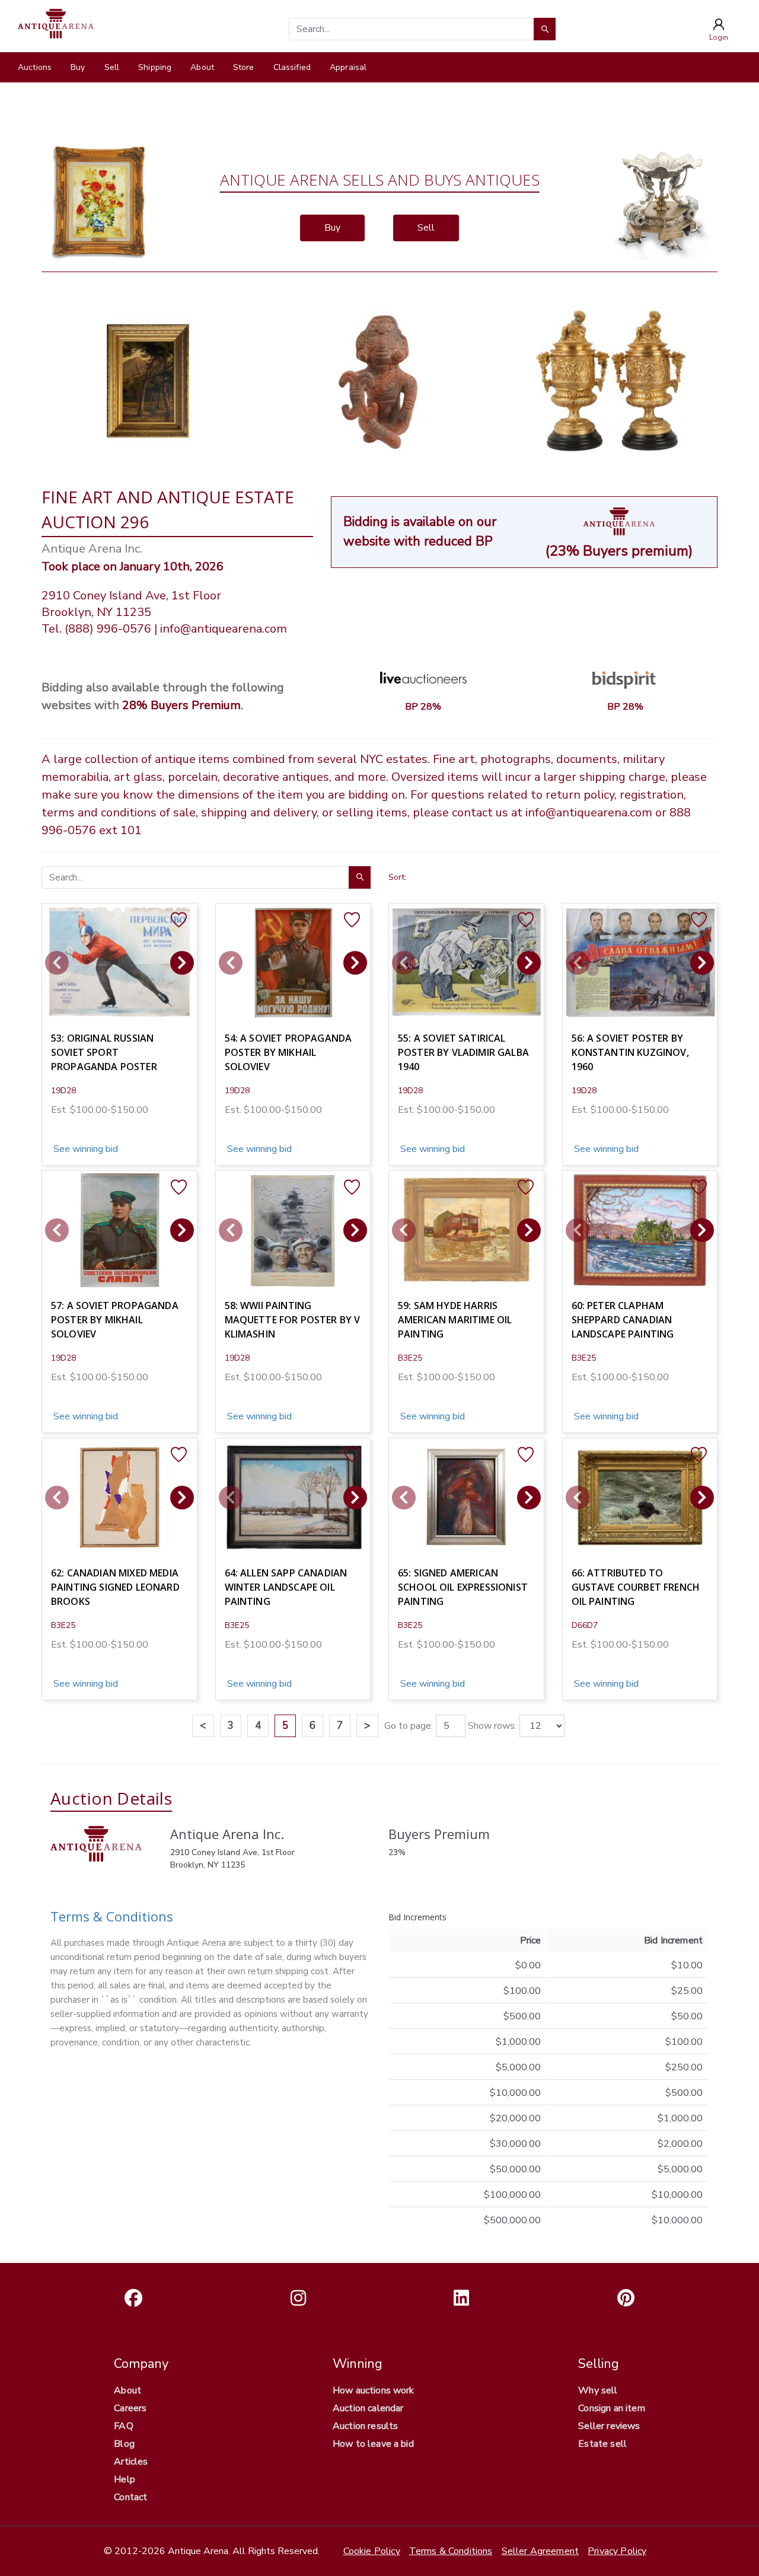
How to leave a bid (373, 2444)
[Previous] (57, 963)
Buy (78, 67)
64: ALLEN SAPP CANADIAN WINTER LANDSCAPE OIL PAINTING (286, 1587)
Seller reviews (609, 2426)
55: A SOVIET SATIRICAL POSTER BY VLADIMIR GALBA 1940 (463, 1052)
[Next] (182, 963)
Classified (292, 67)
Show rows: (492, 1726)
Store (244, 67)
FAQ (123, 2426)
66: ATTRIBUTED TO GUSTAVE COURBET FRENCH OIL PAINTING (636, 1587)
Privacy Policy (617, 2551)
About (202, 67)
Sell (112, 67)
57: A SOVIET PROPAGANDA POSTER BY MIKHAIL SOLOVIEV (115, 1320)
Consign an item (611, 2408)
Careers (130, 2408)
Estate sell (602, 2444)
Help (125, 2479)
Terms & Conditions (112, 1916)
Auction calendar (368, 2408)
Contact (130, 2497)
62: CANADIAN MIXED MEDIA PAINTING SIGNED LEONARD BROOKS (115, 1587)
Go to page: (409, 1726)
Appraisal (348, 67)
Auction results (365, 2426)
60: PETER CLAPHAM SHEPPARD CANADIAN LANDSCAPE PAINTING (623, 1320)
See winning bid (84, 1149)
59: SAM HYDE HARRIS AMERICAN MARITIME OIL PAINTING (455, 1320)
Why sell (598, 2390)
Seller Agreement (540, 2551)
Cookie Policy (372, 2551)
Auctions (35, 67)
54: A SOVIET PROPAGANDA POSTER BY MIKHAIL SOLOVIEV (288, 1052)
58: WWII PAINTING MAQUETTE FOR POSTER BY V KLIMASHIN (293, 1320)
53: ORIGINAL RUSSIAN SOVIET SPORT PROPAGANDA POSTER (104, 1052)
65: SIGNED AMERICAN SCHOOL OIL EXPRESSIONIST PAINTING (463, 1587)
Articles (131, 2462)
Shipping (155, 67)
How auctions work (374, 2390)
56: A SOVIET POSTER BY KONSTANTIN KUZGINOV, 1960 (630, 1052)
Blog (124, 2444)
